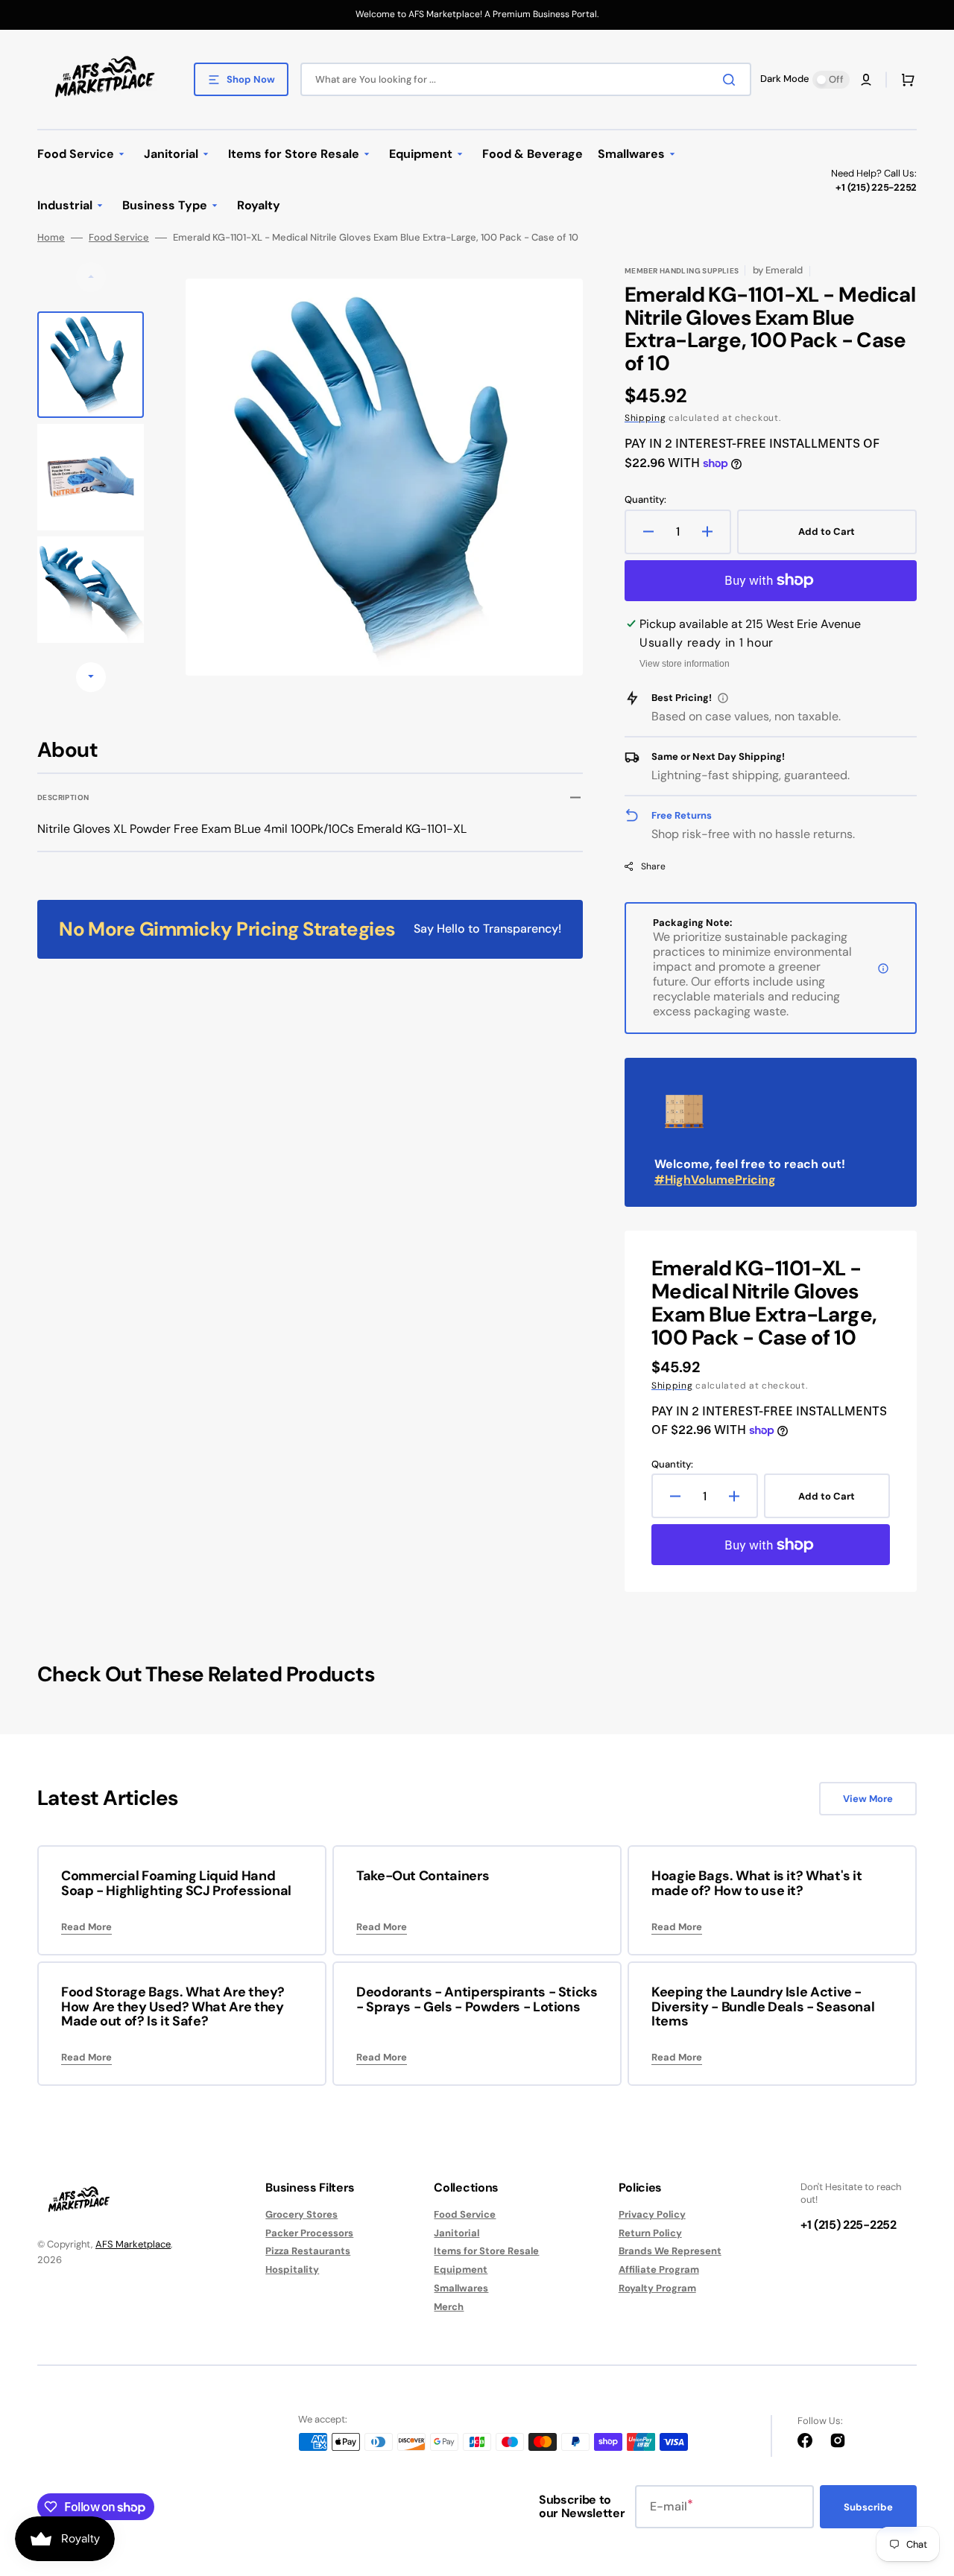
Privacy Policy (652, 2215)
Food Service (119, 238)
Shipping (645, 418)
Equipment (461, 2269)
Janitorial (457, 2233)
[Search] (732, 80)
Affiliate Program (659, 2269)
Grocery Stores (301, 2215)
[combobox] (526, 79)
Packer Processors (309, 2233)
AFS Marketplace (133, 2244)
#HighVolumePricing (715, 1180)
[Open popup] (723, 698)
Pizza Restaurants (308, 2251)
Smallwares (461, 2288)
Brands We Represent (670, 2251)
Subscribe (868, 2507)
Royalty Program (657, 2288)
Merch (449, 2307)
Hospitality (292, 2269)
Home (51, 238)
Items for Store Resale (486, 2251)
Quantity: (645, 500)
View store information (685, 664)
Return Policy (650, 2233)
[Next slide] (91, 677)
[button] (866, 80)
